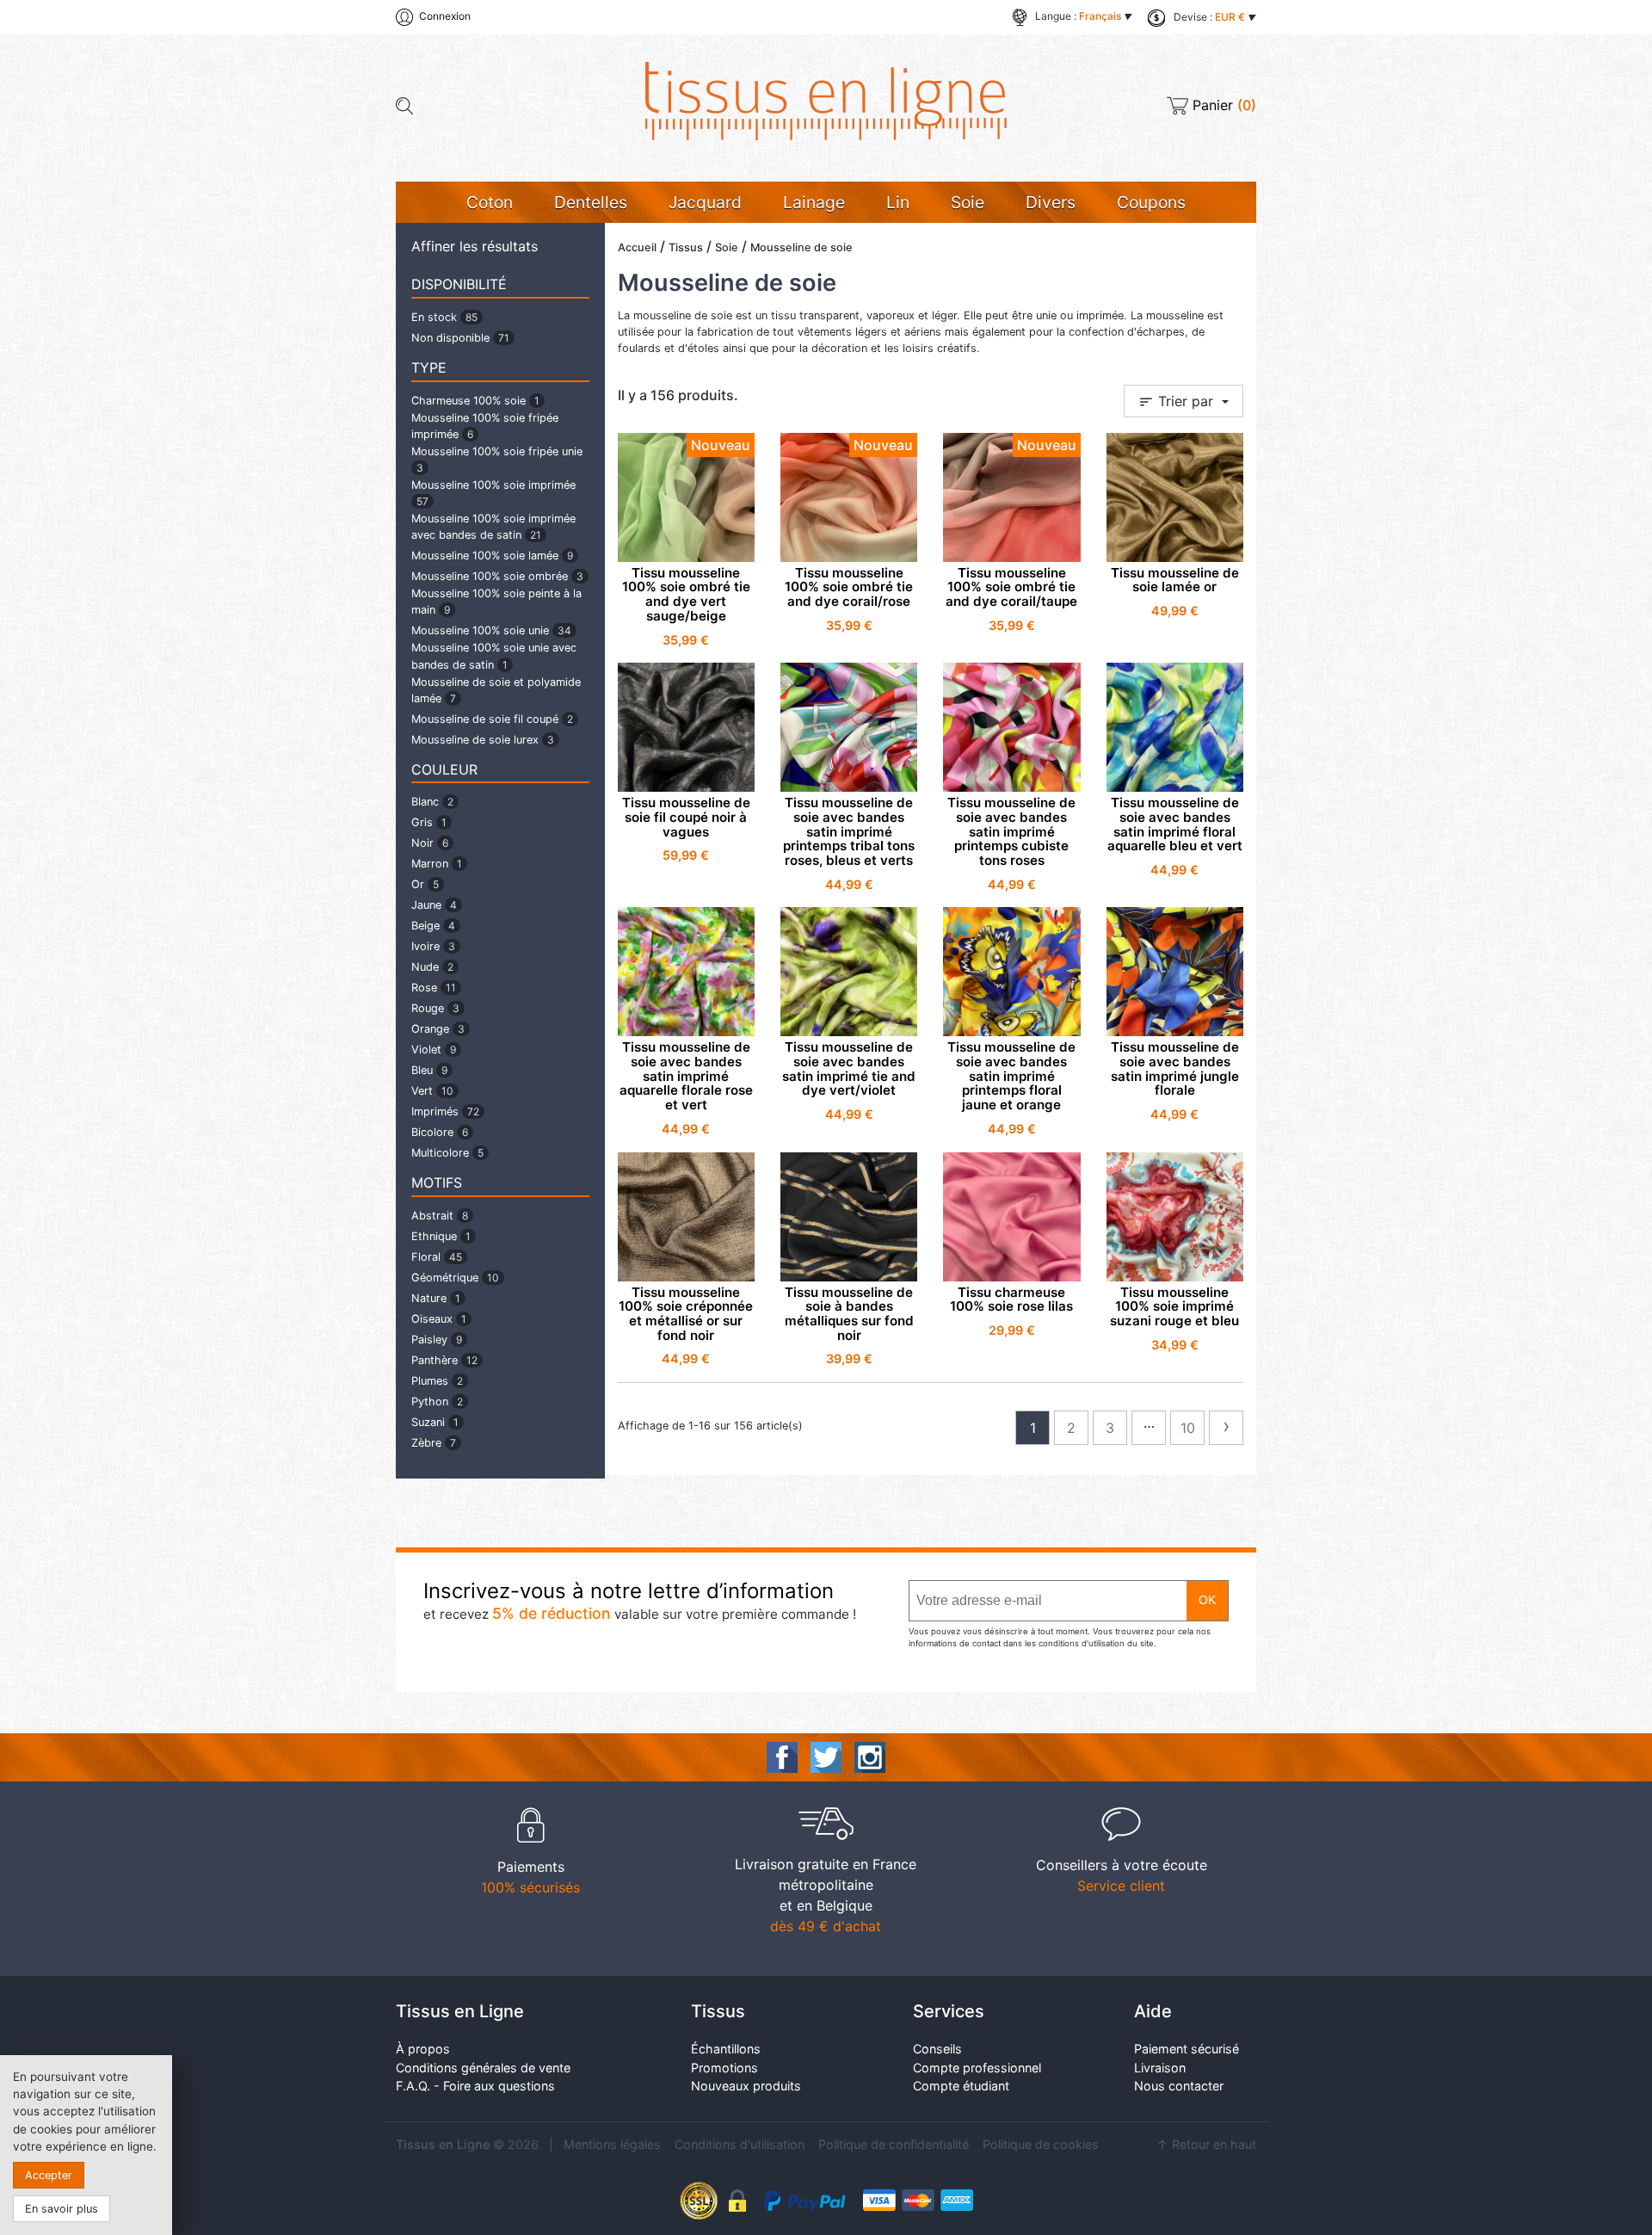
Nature (436, 1298)
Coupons (1151, 202)
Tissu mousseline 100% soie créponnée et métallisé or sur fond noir (686, 1314)
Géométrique (455, 1278)
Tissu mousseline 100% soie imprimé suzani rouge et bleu (1174, 1306)
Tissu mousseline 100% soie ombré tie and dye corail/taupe (1011, 587)
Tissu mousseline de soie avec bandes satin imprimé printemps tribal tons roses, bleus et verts (849, 831)
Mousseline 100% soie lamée (492, 556)
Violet (434, 1050)
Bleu (429, 1070)
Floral (437, 1257)
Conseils (937, 2049)
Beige (433, 926)
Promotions (724, 2068)
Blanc (432, 802)
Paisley (437, 1340)
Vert (432, 1091)
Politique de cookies (1041, 2144)
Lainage (814, 202)
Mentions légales (612, 2144)
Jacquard (705, 202)
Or (425, 884)
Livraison (1160, 2068)
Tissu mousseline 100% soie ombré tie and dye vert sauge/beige (686, 594)
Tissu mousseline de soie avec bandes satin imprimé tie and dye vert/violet (849, 1068)
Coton (490, 202)
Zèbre (434, 1443)
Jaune (434, 905)
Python (437, 1402)
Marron (437, 864)
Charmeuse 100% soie (475, 401)
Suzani (435, 1422)
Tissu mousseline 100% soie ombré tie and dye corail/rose (849, 587)
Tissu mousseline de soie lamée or (1175, 580)
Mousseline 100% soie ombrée (497, 576)
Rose (434, 988)
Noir (430, 843)
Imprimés (445, 1111)
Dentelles (591, 202)
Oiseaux (439, 1319)
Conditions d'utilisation (740, 2144)
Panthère (444, 1360)
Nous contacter (1179, 2086)
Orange (438, 1029)
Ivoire (433, 946)
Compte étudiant (961, 2086)
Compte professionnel (977, 2068)
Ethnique (441, 1236)
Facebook (782, 1757)
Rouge (435, 1008)
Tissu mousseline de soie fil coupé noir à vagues (686, 817)
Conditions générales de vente (483, 2068)
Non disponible (460, 338)
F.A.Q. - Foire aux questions (475, 2086)
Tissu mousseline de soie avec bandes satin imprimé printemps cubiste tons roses (1011, 831)
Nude (432, 967)
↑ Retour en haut (1206, 2144)
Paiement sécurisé (1187, 2049)
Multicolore (447, 1153)
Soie (968, 202)
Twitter (826, 1757)
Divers (1051, 202)
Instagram (870, 1757)
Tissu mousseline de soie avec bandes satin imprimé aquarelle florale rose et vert (686, 1076)
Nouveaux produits (746, 2086)
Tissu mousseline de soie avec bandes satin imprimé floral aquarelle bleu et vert (1175, 824)
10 (1188, 1428)
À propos (423, 2049)
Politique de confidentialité (894, 2144)
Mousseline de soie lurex (483, 740)
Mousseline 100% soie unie (491, 630)
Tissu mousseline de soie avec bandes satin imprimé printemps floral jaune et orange (1011, 1076)
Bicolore (440, 1132)
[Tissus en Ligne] (826, 100)
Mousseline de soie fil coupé (492, 719)
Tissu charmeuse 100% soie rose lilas (1011, 1300)
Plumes (437, 1381)
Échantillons (726, 2049)
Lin (898, 202)
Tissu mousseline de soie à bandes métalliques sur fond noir (849, 1314)
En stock (444, 317)
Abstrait (440, 1216)
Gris (429, 822)
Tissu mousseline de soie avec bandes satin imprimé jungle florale (1175, 1068)
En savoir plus (62, 2209)
